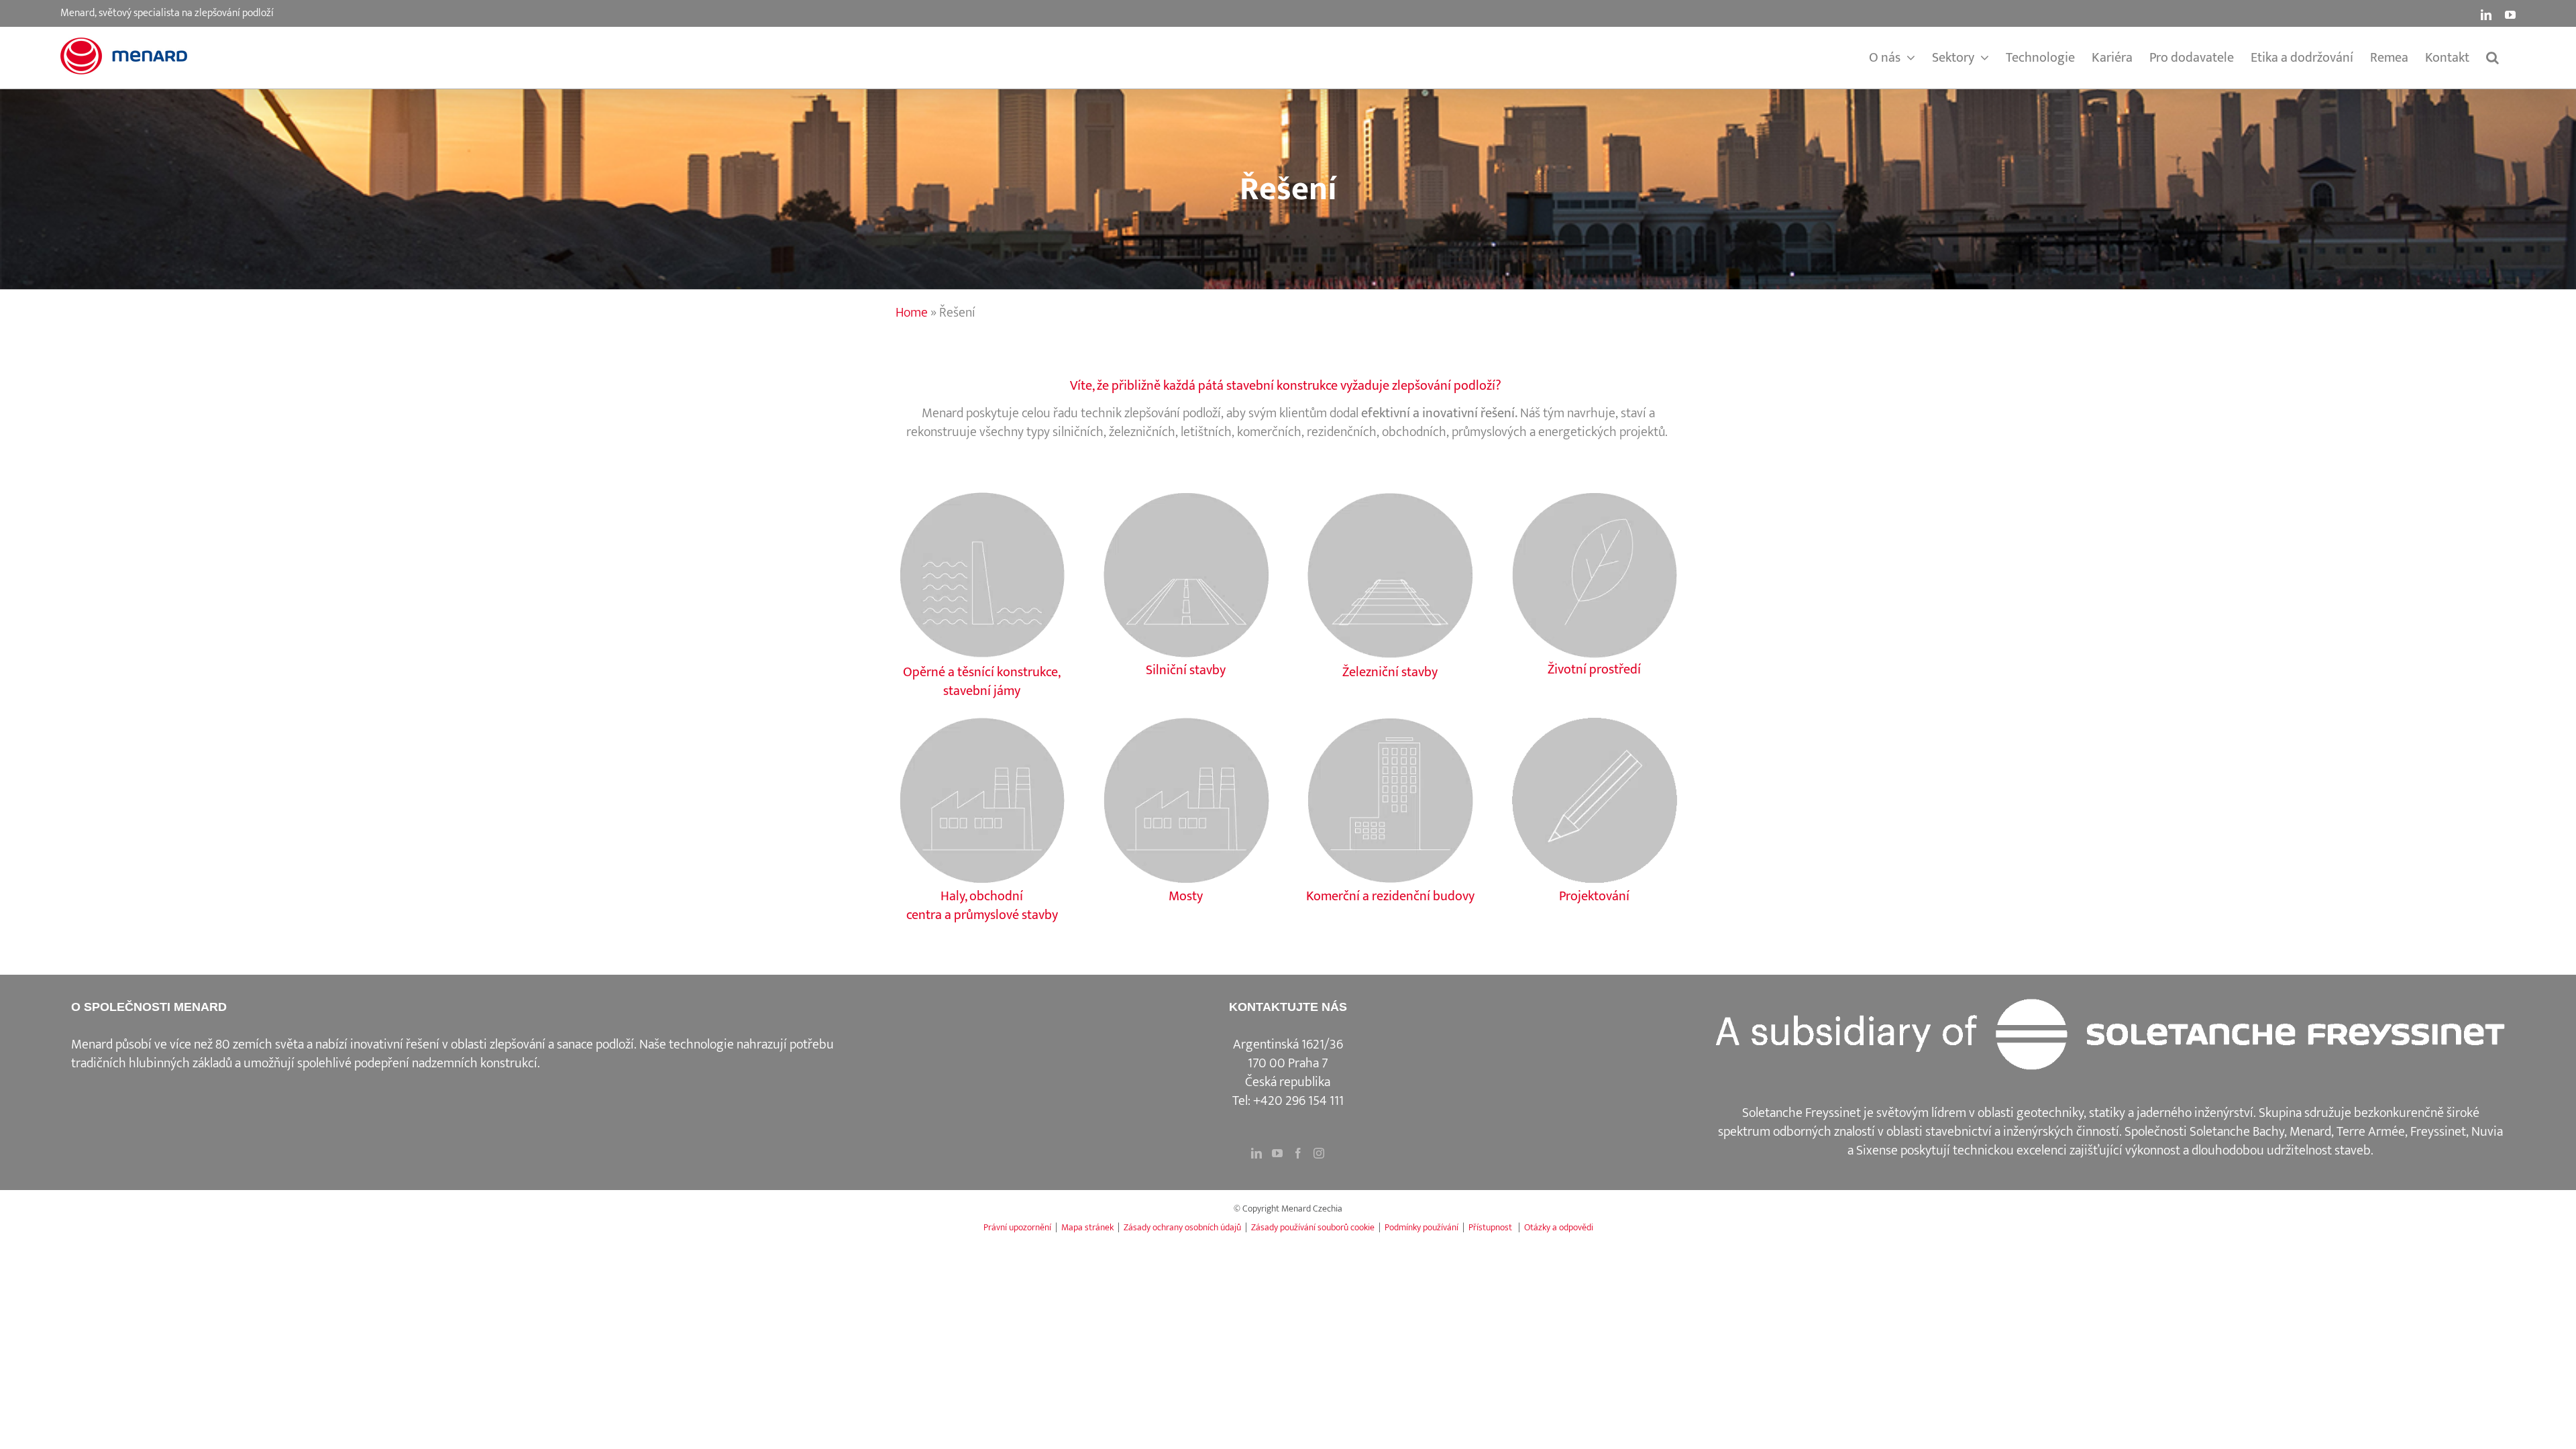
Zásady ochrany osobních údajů (1182, 1227)
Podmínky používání (1421, 1227)
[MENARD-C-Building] (1390, 720)
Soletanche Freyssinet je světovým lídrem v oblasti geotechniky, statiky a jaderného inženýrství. (1999, 1113)
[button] (2492, 58)
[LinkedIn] (1256, 1153)
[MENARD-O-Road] (1186, 495)
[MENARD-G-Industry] (982, 720)
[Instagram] (1319, 1153)
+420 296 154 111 (1298, 1101)
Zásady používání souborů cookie (1313, 1227)
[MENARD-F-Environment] (1594, 495)
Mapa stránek (1087, 1227)
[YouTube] (1277, 1153)
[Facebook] (1298, 1153)
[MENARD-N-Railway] (1390, 495)
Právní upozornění (1017, 1227)
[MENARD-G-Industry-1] (1594, 720)
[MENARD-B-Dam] (982, 495)
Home (912, 313)
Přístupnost (1491, 1227)
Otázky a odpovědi (1559, 1227)
